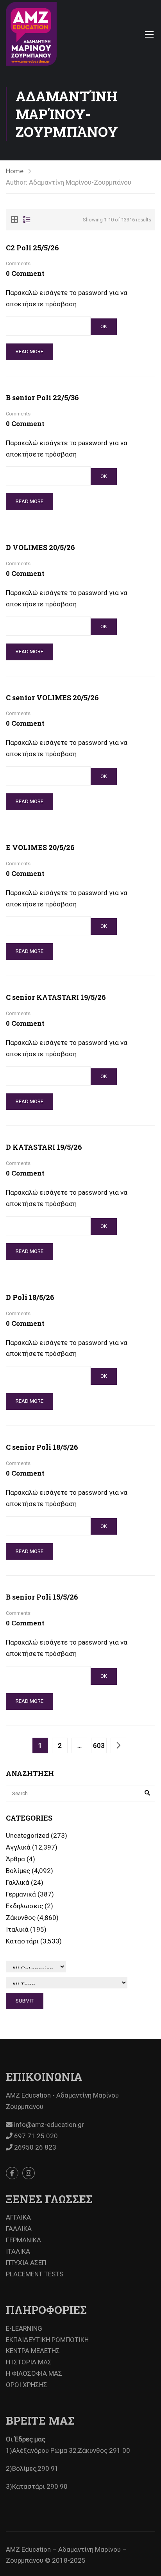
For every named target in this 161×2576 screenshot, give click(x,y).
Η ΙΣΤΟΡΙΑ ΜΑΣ (29, 2362)
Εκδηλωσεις (24, 1906)
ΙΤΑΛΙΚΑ (18, 2251)
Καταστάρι (22, 1941)
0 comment (25, 273)
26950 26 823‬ (34, 2147)
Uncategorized (28, 1835)
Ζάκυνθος (21, 1918)
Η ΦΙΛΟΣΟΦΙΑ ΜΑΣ (34, 2373)
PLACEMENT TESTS (35, 2274)
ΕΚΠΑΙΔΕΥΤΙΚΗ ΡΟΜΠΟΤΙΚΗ (47, 2340)
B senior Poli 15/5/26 (42, 1597)
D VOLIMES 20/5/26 (40, 547)
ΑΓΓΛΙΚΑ (18, 2217)
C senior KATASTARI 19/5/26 (56, 997)
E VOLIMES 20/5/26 (40, 847)
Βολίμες (18, 1871)
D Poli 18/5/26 (30, 1297)
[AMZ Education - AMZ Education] (31, 34)
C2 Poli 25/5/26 (32, 248)
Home (15, 171)
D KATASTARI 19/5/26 (44, 1147)
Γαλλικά (18, 1882)
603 (99, 1745)
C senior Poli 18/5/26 (42, 1447)
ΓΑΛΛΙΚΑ (19, 2229)
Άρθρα (15, 1859)
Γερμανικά (21, 1894)
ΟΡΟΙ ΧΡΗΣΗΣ (27, 2385)
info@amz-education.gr (48, 2125)
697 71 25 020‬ (35, 2136)
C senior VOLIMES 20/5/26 (52, 697)
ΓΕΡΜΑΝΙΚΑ (23, 2240)
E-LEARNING (24, 2328)
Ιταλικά (17, 1929)
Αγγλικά (18, 1847)
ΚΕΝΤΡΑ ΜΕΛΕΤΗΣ (33, 2351)
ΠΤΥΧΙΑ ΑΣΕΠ (26, 2263)
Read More (30, 351)
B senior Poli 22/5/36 (42, 397)
